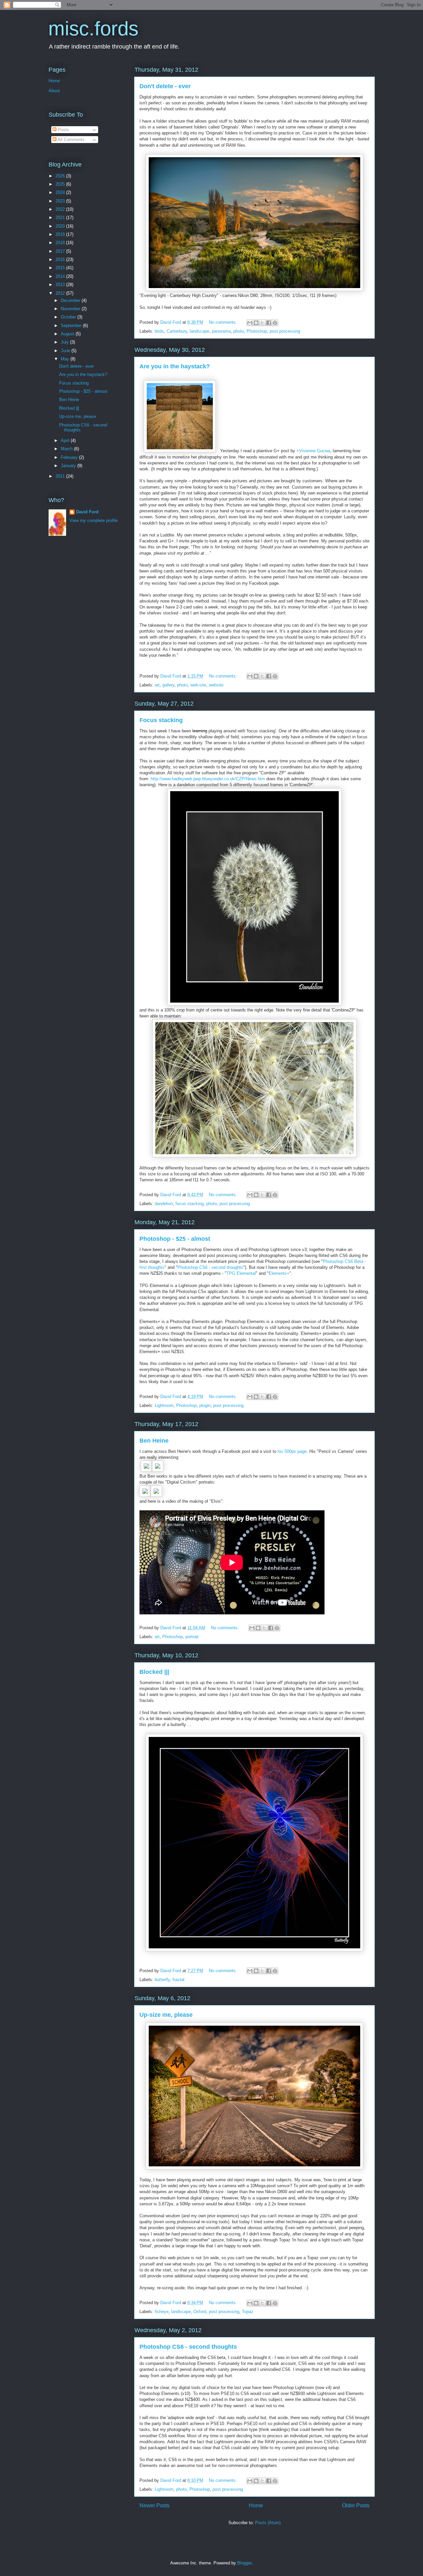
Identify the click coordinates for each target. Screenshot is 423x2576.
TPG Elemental (241, 1273)
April (66, 441)
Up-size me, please (166, 2015)
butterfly (162, 1980)
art (157, 685)
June (66, 351)
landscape (199, 331)
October (69, 317)
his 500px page (292, 1451)
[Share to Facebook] (269, 323)
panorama (221, 331)
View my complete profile (94, 520)
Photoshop (257, 331)
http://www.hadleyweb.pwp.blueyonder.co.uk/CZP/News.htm (208, 779)
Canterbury (177, 331)
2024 (61, 192)
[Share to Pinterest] (275, 323)
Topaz (248, 2312)
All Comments (71, 140)
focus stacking (190, 1204)
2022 (61, 209)
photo (239, 331)
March (67, 449)
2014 (61, 276)
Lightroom (164, 1405)
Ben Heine (154, 1441)
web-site (198, 685)
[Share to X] (262, 323)
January (69, 466)
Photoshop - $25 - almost (175, 1239)
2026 (61, 176)
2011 (61, 476)
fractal (178, 1980)
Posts (63, 130)
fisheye (162, 2312)
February (70, 457)
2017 (61, 251)
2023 (61, 201)
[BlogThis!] (256, 323)
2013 (61, 285)
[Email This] (250, 323)
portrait (192, 1637)
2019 (61, 234)
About (54, 91)
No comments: (224, 322)
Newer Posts (154, 2505)
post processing (285, 331)
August (68, 334)
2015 (61, 268)
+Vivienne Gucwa (313, 451)
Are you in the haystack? (175, 366)
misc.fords (93, 29)
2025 (61, 184)
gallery (168, 685)
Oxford (200, 2312)
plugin (205, 1405)
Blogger (244, 2563)
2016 (61, 259)
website (216, 685)
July (65, 342)
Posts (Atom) (268, 2523)
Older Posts (356, 2505)
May (66, 359)
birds (159, 331)
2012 (61, 293)
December (71, 300)
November (71, 309)
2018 (61, 243)
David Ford (87, 512)
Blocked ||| (154, 1672)
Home (256, 2505)
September (72, 326)
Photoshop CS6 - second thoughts (210, 1267)
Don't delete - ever (165, 86)
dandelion (164, 1204)
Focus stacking (161, 720)
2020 (61, 226)
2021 (61, 218)
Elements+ (279, 1273)
